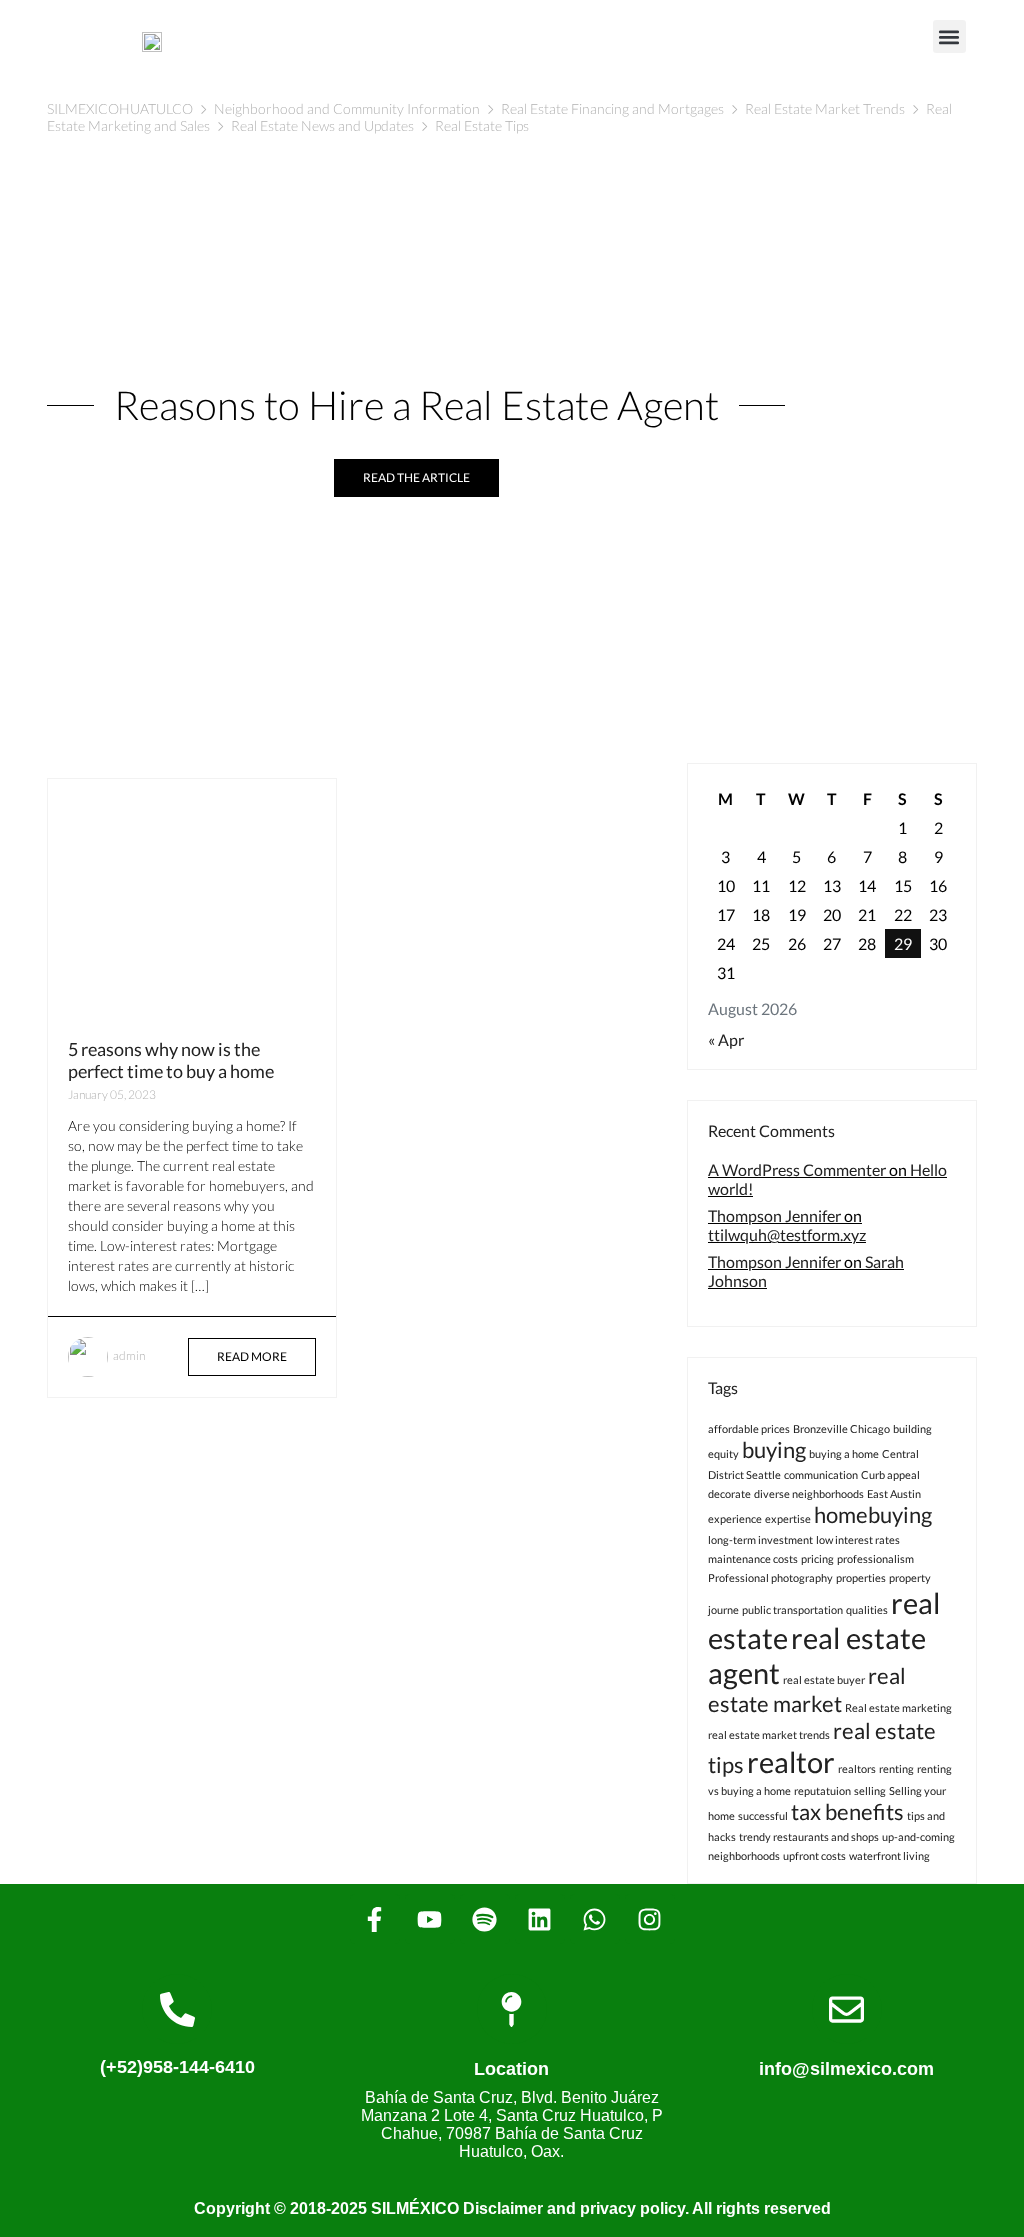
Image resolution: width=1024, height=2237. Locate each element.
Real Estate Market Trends (825, 108)
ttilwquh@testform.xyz (787, 1234)
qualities (867, 1609)
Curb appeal (890, 1474)
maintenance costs (753, 1558)
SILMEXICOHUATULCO (120, 108)
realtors (857, 1768)
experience (735, 1518)
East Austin (894, 1493)
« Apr (726, 1039)
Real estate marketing (898, 1707)
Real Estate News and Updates (322, 125)
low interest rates (858, 1539)
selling (870, 1790)
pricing (817, 1558)
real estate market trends (769, 1734)
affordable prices (749, 1428)
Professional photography (770, 1577)
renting (896, 1768)
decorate (729, 1493)
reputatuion (822, 1790)
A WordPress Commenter (797, 1169)
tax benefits (847, 1811)
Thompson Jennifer (774, 1215)
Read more (252, 1356)
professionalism (875, 1558)
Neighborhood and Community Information (347, 108)
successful (763, 1815)
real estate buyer (824, 1679)
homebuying (873, 1514)
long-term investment (760, 1539)
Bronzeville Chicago (841, 1428)
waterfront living (889, 1855)
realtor (791, 1761)
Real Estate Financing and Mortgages (612, 108)
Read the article (416, 477)
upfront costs (814, 1855)
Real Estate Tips (482, 125)
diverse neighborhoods (809, 1493)
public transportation (792, 1609)
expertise (788, 1518)
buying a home (844, 1453)
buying (774, 1449)
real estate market (807, 1689)
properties (861, 1577)
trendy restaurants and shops (809, 1836)
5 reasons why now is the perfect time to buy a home (171, 1060)
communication (821, 1474)
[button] (949, 36)
